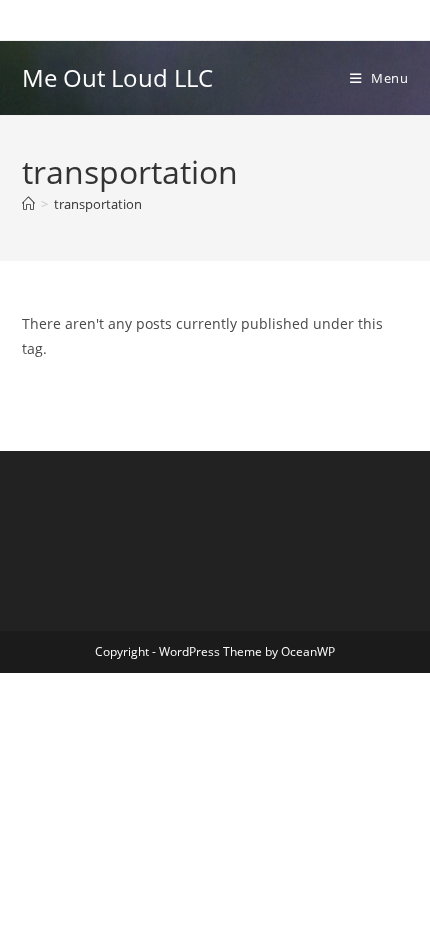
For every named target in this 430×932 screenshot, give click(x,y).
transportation (98, 204)
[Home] (28, 204)
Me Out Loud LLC (117, 77)
